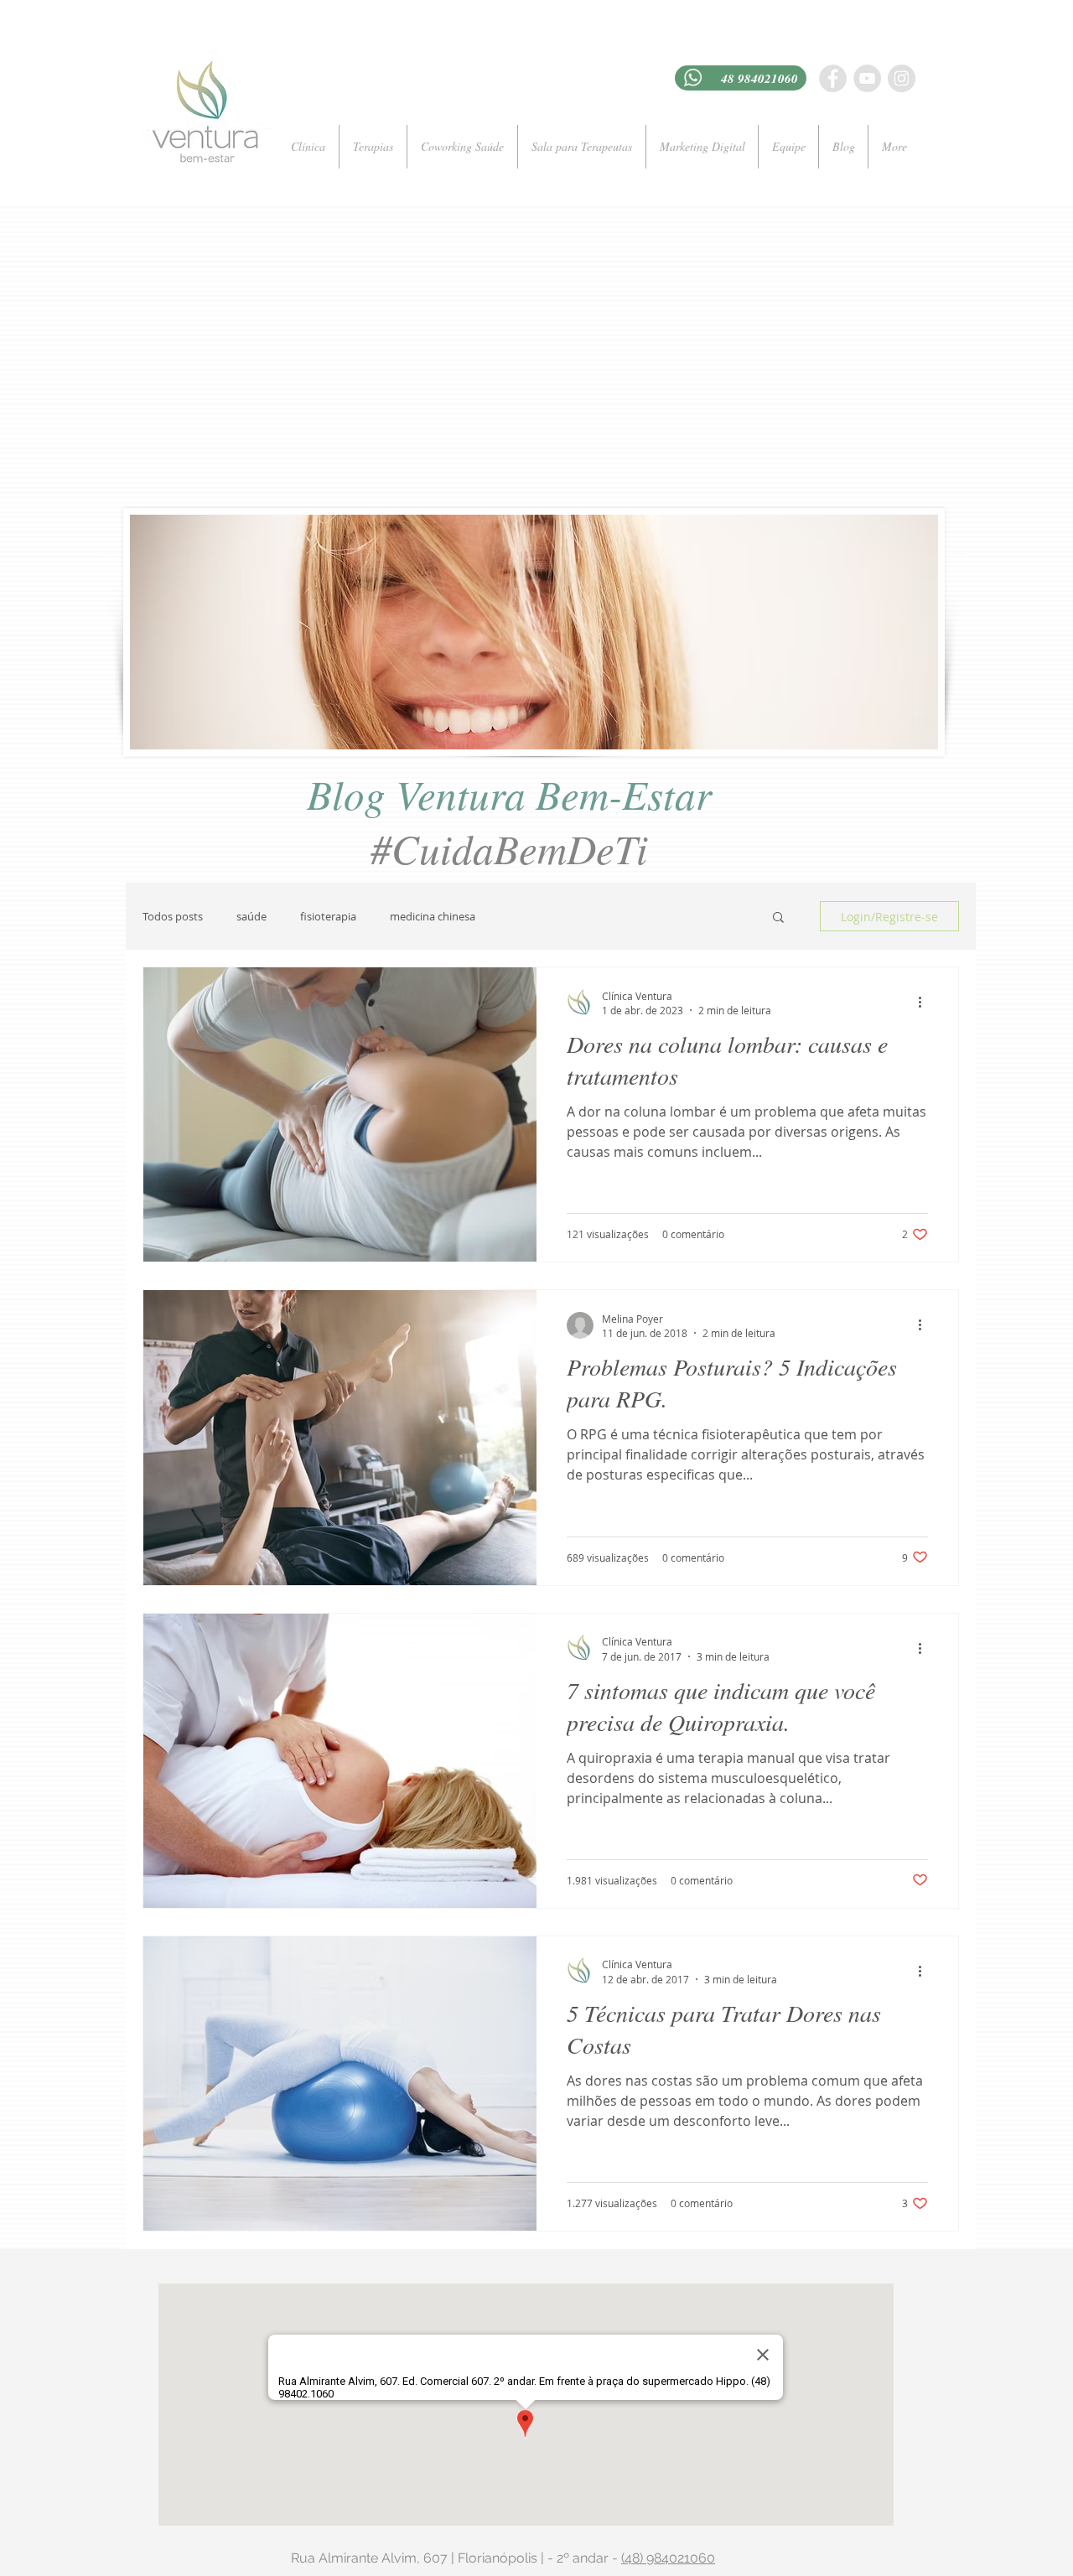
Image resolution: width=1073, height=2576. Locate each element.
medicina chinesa (433, 916)
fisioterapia (328, 916)
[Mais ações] (925, 1003)
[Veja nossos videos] (867, 78)
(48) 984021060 (668, 2558)
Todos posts (173, 916)
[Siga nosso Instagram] (902, 78)
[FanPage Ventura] (833, 78)
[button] (778, 918)
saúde (251, 916)
